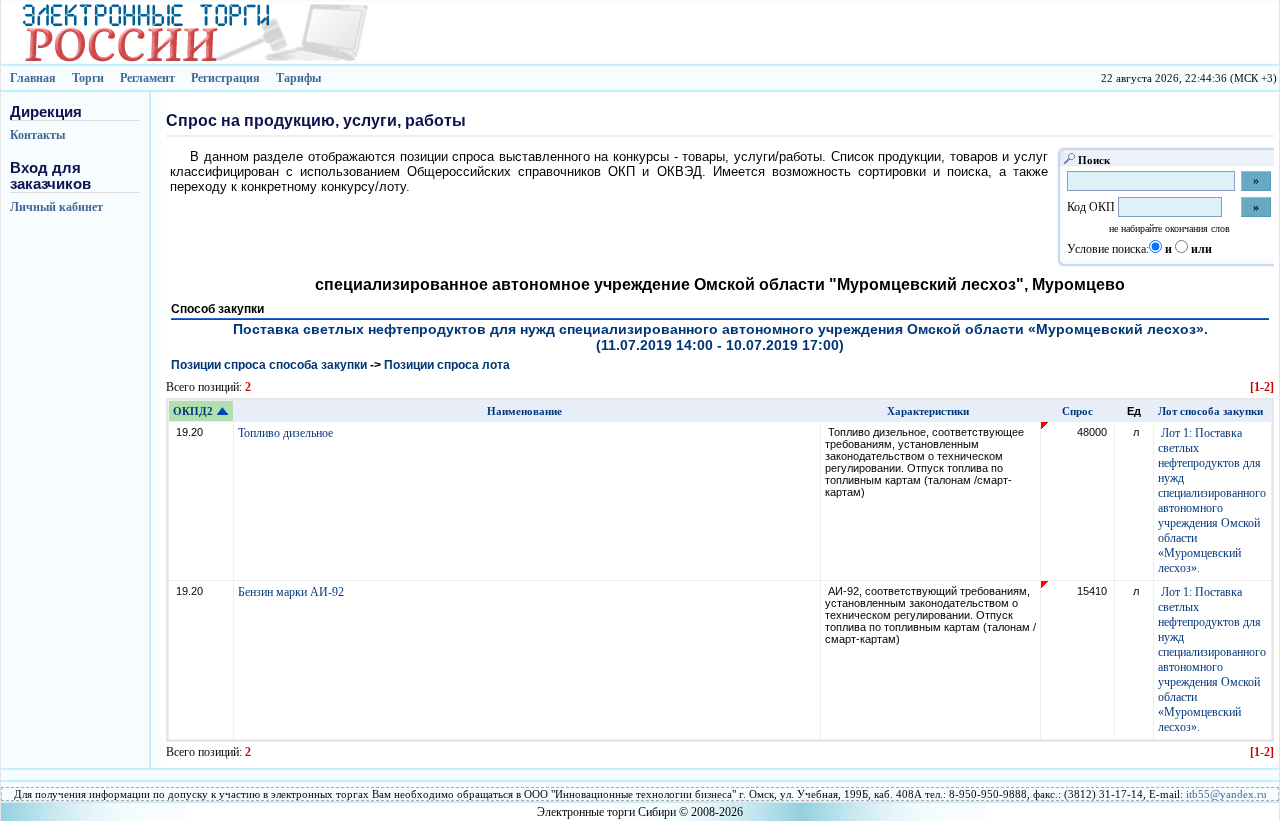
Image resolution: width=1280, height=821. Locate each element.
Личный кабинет (56, 207)
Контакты (37, 135)
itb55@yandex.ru (1226, 794)
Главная (33, 78)
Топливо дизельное (287, 433)
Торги (88, 78)
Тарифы (298, 78)
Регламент (147, 78)
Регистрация (225, 78)
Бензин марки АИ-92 (292, 592)
